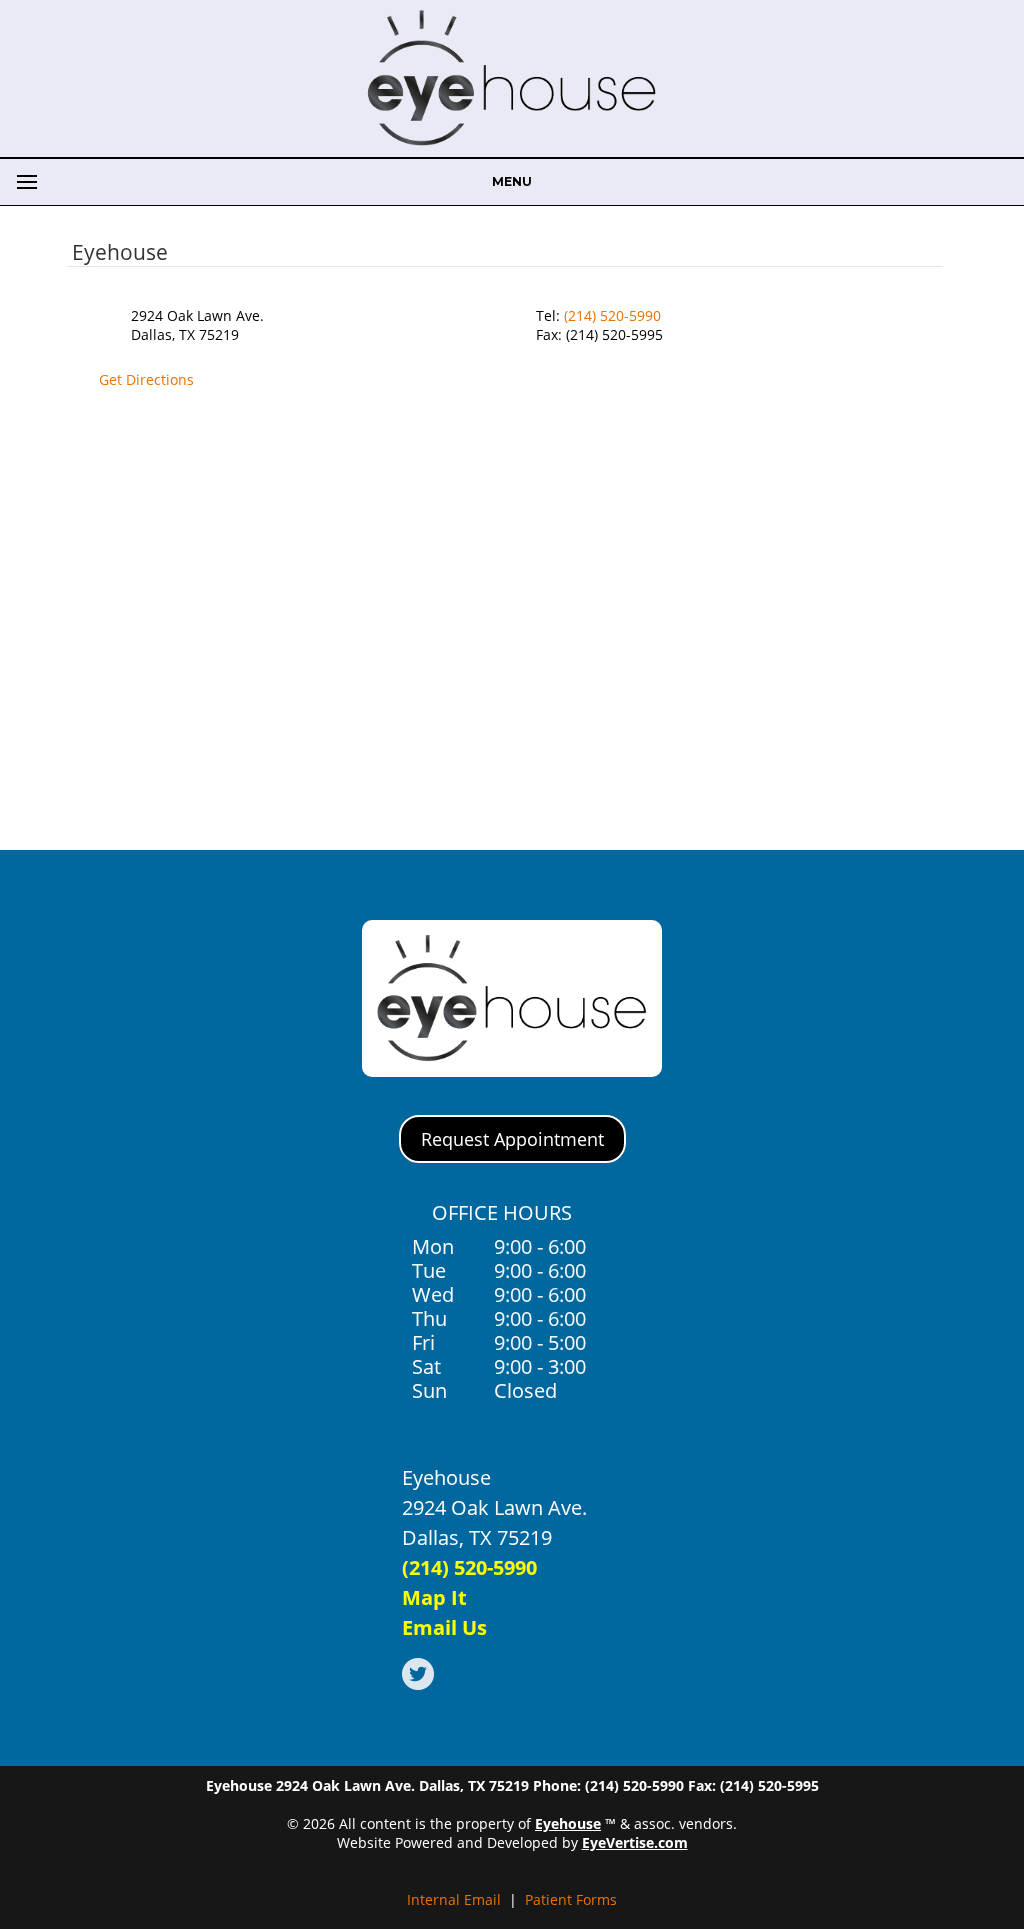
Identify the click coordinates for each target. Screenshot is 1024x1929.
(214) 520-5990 (612, 315)
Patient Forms (571, 1899)
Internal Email (454, 1899)
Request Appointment (512, 1139)
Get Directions (146, 379)
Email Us (444, 1627)
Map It (434, 1597)
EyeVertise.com (635, 1842)
